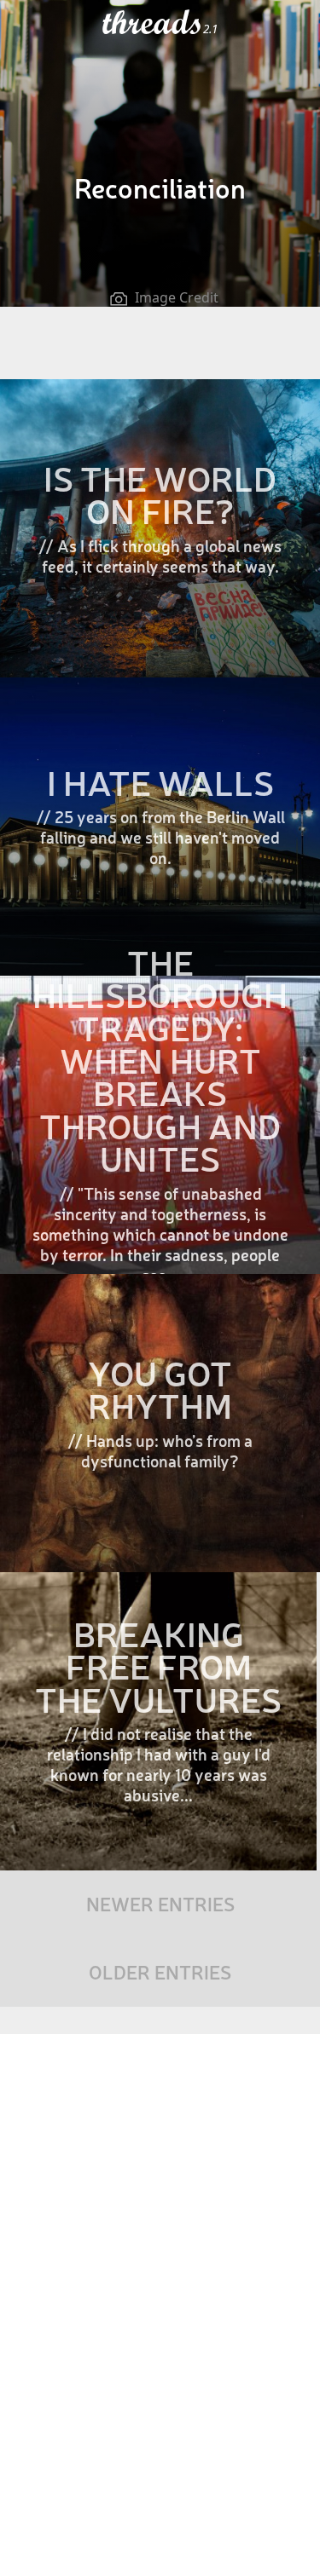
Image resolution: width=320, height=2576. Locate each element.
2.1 (210, 29)
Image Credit (177, 297)
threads (153, 23)
